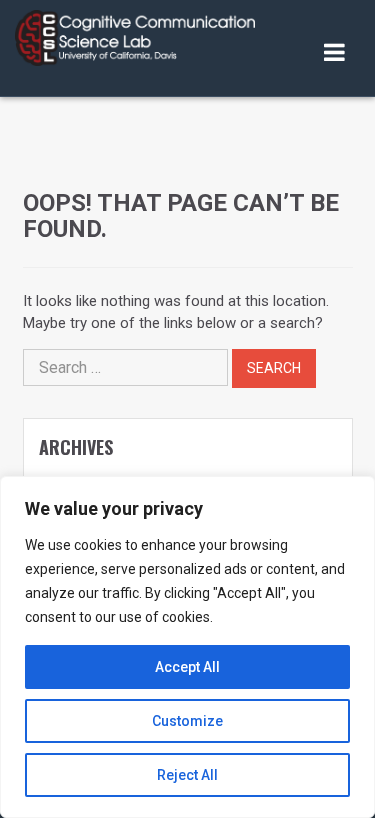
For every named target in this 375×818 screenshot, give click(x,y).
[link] (135, 38)
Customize (187, 721)
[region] (187, 647)
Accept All (187, 667)
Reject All (187, 775)
